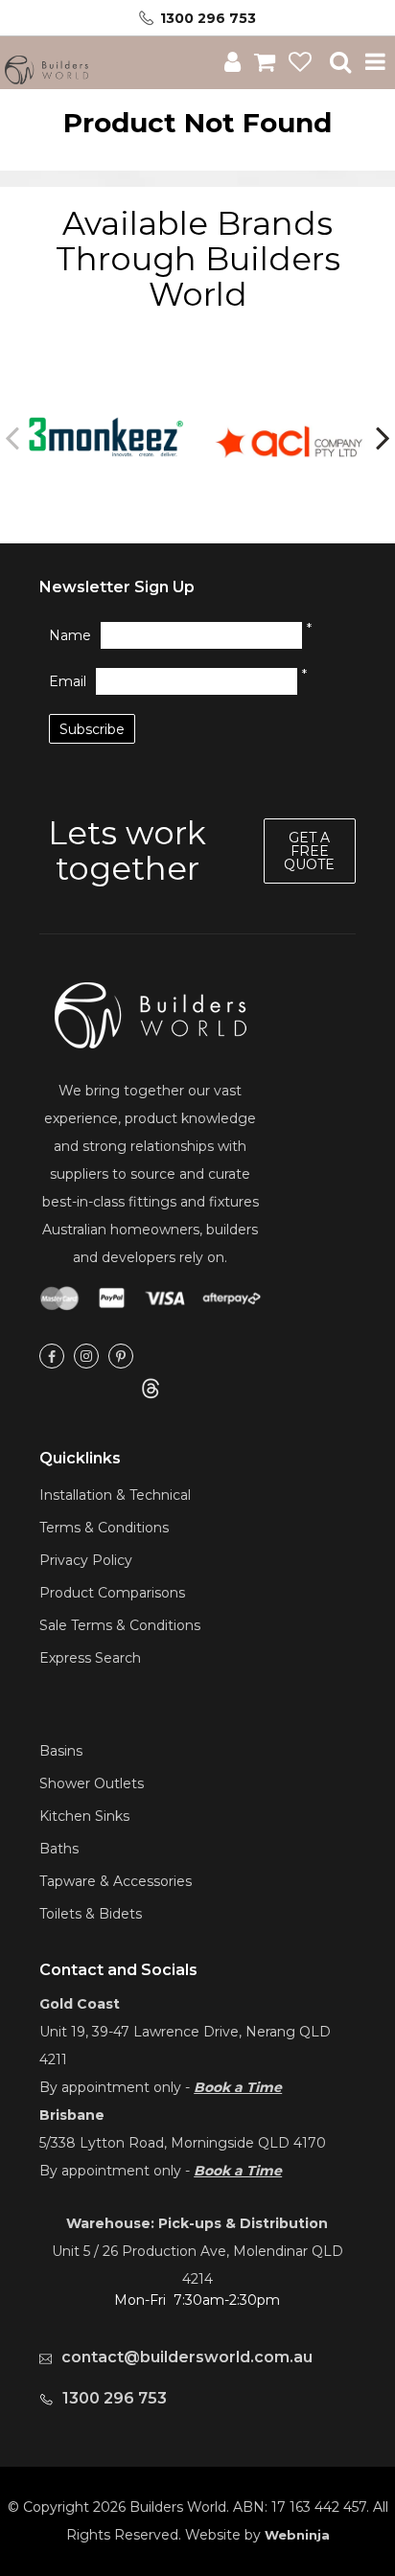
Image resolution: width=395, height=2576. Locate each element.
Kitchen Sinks (84, 1816)
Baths (59, 1849)
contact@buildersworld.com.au (187, 2357)
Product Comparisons (112, 1593)
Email (68, 681)
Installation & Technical (115, 1495)
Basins (61, 1751)
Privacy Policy (86, 1560)
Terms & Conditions (104, 1528)
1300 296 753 (208, 18)
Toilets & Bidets (91, 1914)
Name (70, 635)
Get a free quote (309, 851)
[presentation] (14, 437)
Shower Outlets (92, 1783)
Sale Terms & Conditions (120, 1625)
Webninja (297, 2535)
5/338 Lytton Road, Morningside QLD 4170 (183, 2143)
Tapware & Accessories (116, 1881)
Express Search (90, 1658)
